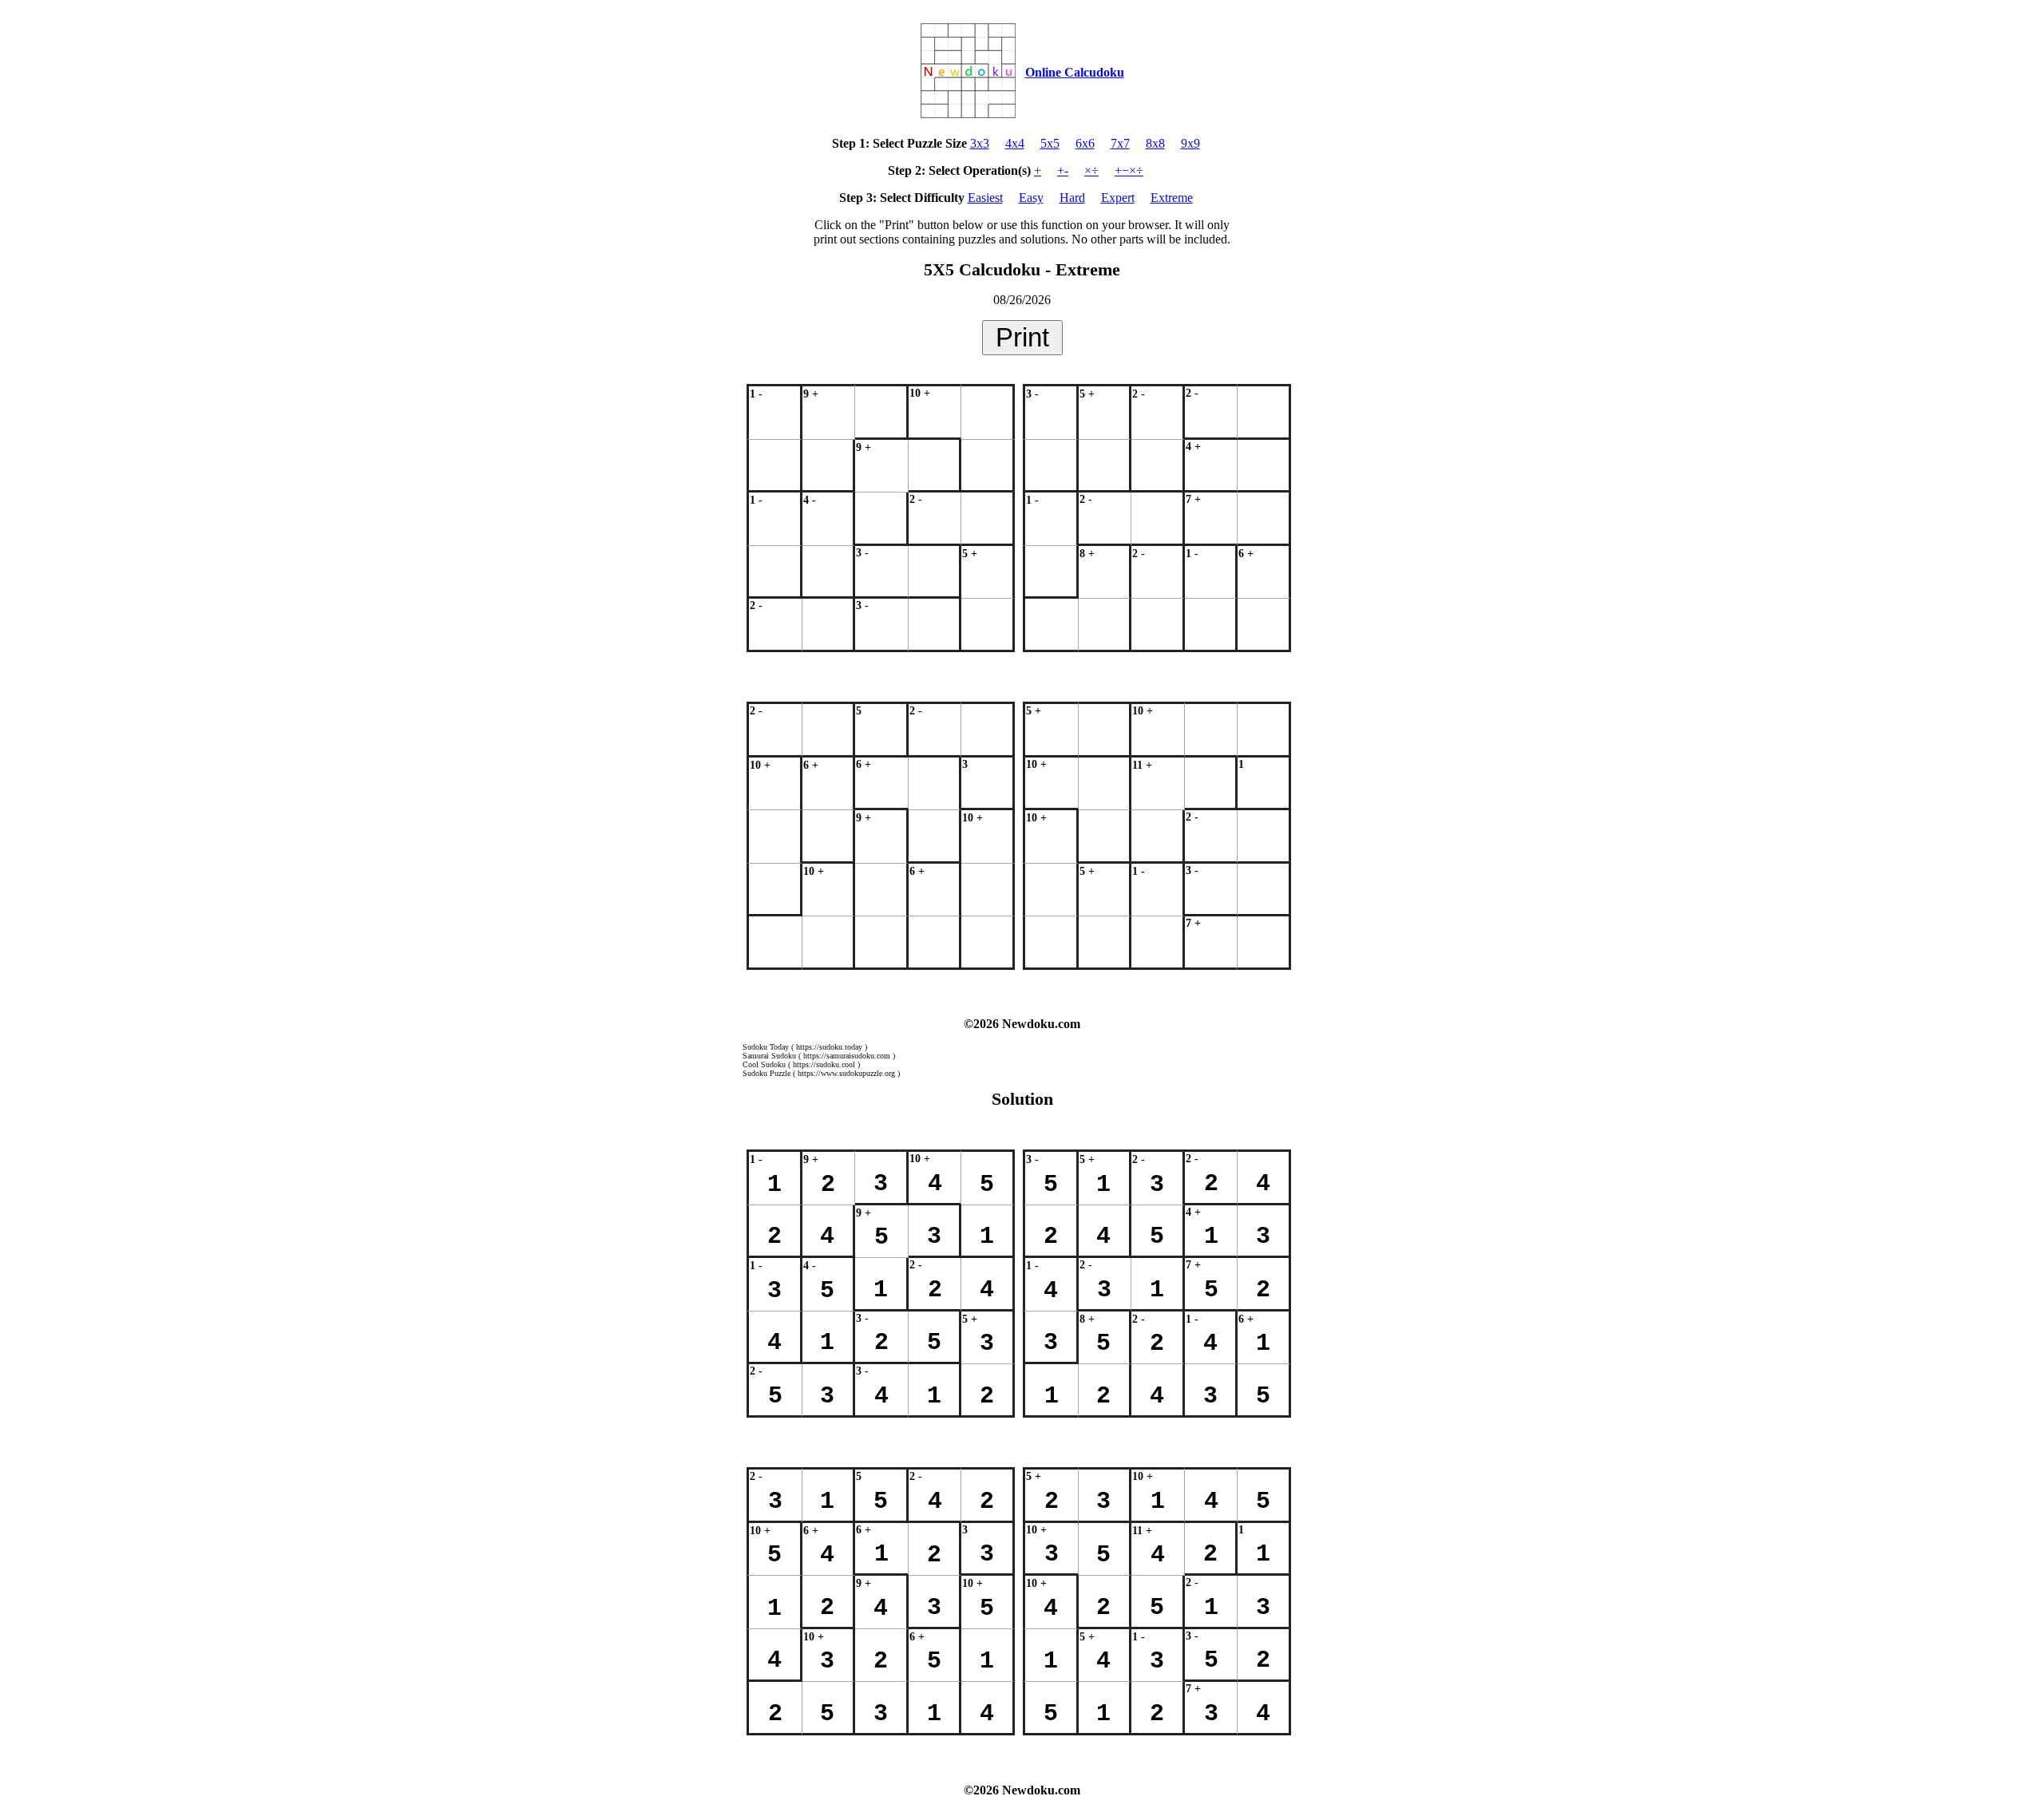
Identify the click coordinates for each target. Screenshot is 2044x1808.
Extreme (1172, 198)
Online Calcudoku (1075, 72)
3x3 (980, 143)
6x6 (1085, 143)
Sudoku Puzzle (766, 1073)
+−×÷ (1129, 170)
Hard (1072, 198)
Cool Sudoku (764, 1064)
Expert (1118, 198)
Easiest (985, 198)
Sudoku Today (766, 1047)
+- (1063, 170)
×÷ (1091, 170)
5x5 (1050, 143)
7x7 (1120, 143)
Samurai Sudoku (769, 1056)
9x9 (1190, 143)
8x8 (1155, 143)
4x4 (1015, 143)
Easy (1031, 198)
